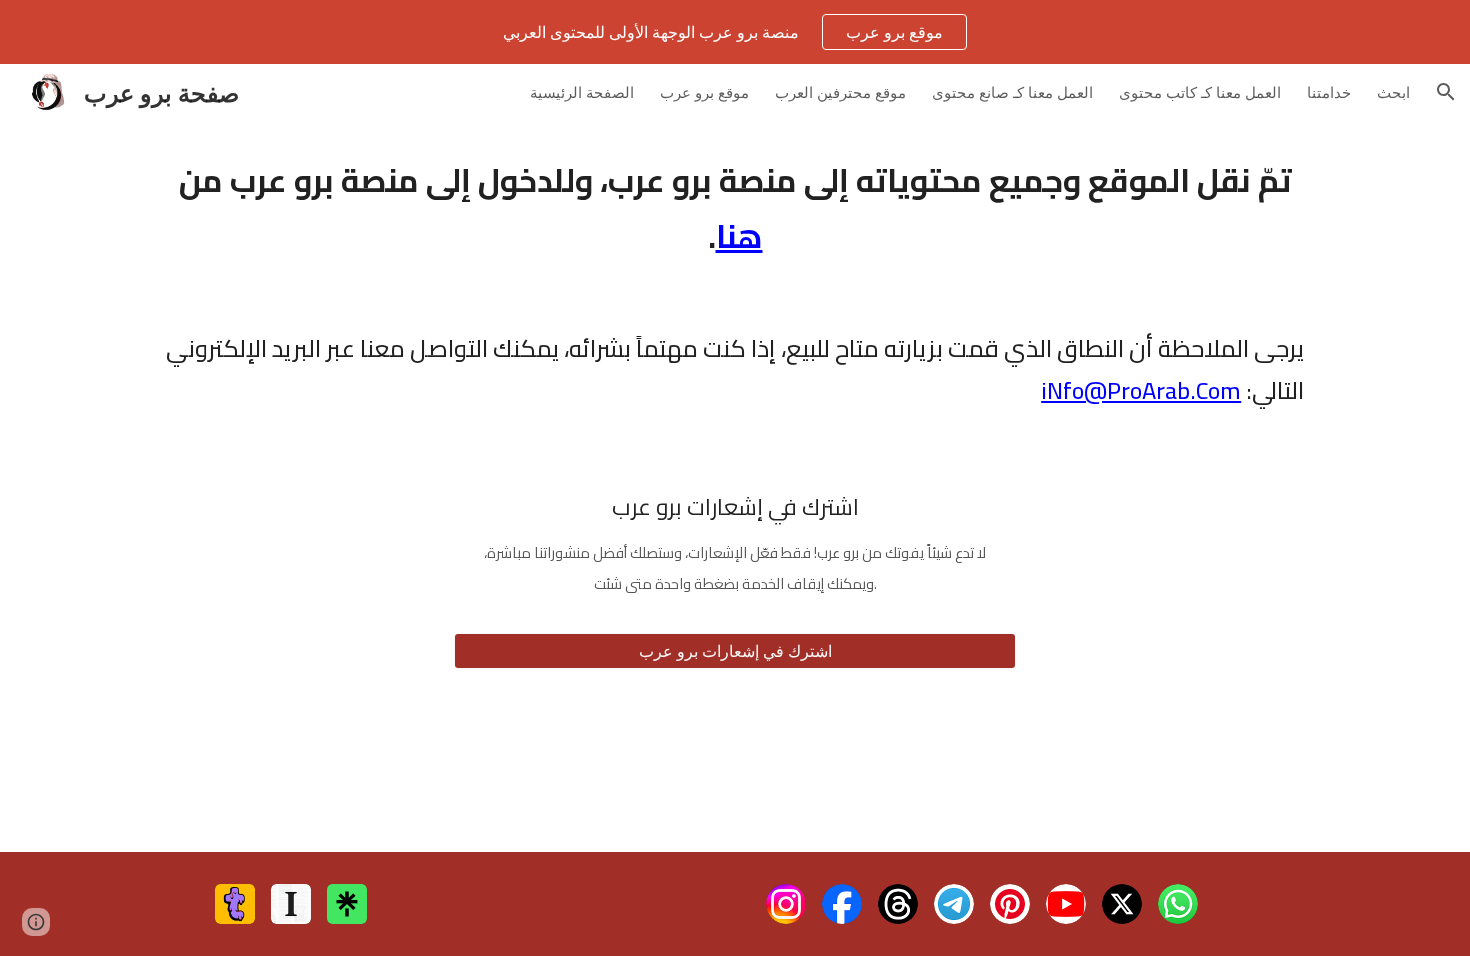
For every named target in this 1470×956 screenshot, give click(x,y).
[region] (735, 32)
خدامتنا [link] (1329, 92)
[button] (1446, 92)
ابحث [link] (1393, 92)
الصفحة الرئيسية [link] (582, 92)
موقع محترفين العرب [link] (840, 92)
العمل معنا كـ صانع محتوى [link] (1012, 92)
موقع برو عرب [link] (704, 92)
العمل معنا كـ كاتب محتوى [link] (1200, 92)
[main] (735, 208)
